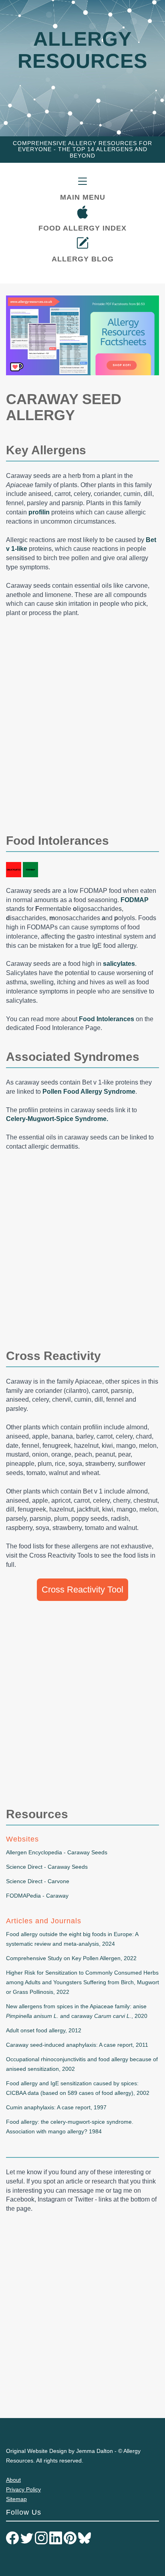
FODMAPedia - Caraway (37, 1896)
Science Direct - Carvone (38, 1881)
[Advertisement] (82, 732)
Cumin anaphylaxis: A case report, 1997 (56, 2107)
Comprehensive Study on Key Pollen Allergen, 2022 (71, 1958)
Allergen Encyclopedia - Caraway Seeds (57, 1852)
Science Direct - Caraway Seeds (47, 1867)
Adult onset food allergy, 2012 (44, 2030)
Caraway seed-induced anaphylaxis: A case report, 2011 (77, 2045)
